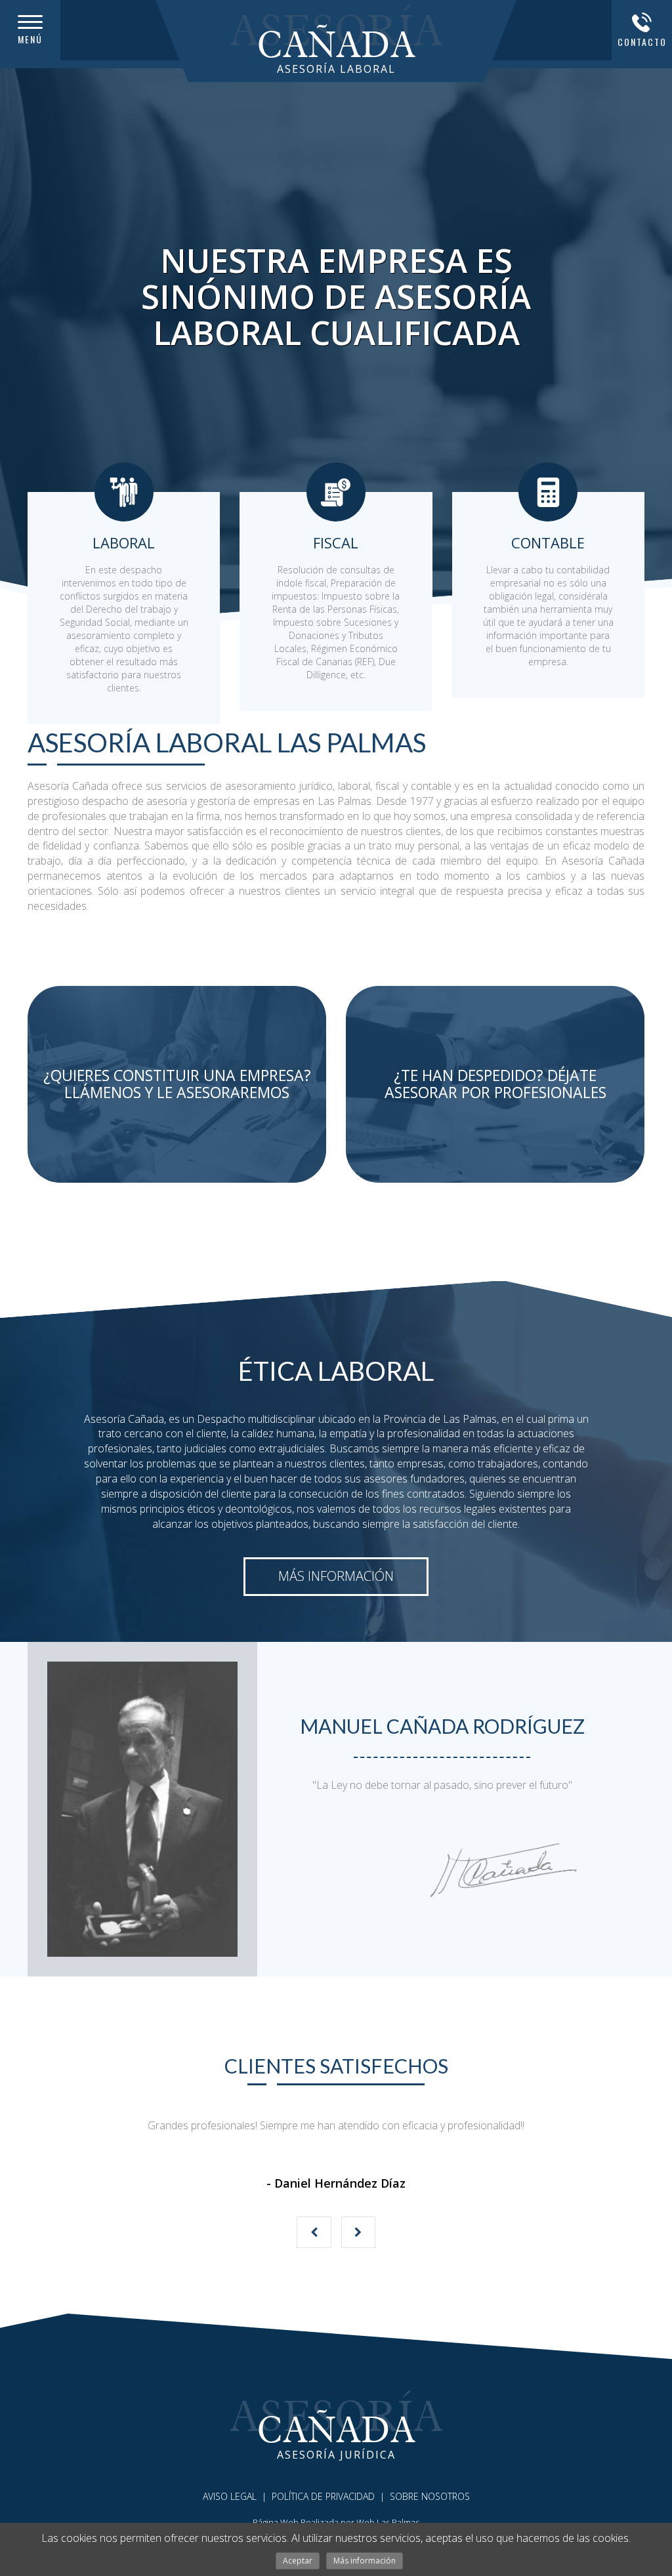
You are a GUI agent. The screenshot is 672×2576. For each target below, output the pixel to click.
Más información (365, 2561)
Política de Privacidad (323, 2496)
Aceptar (298, 2561)
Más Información (336, 1576)
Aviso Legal (230, 2496)
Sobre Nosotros (430, 2496)
